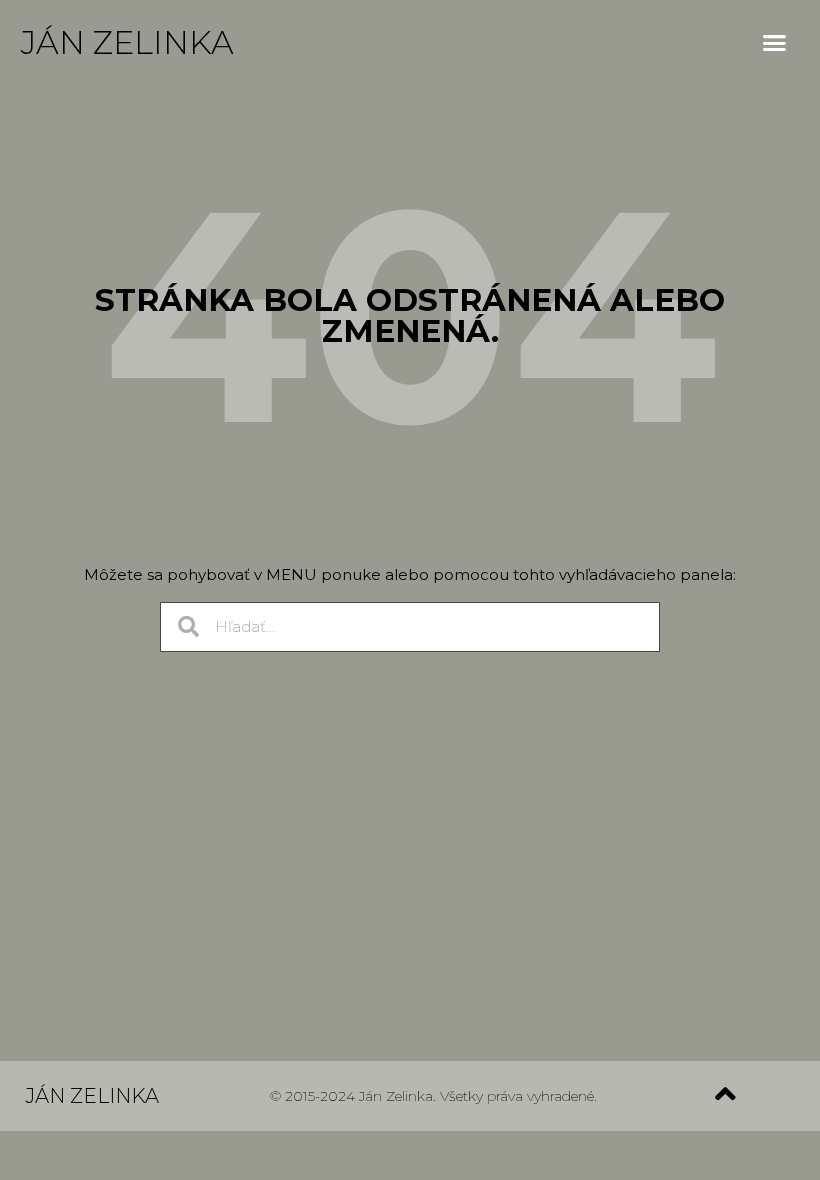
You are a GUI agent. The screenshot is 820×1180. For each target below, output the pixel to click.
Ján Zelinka (127, 42)
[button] (775, 43)
